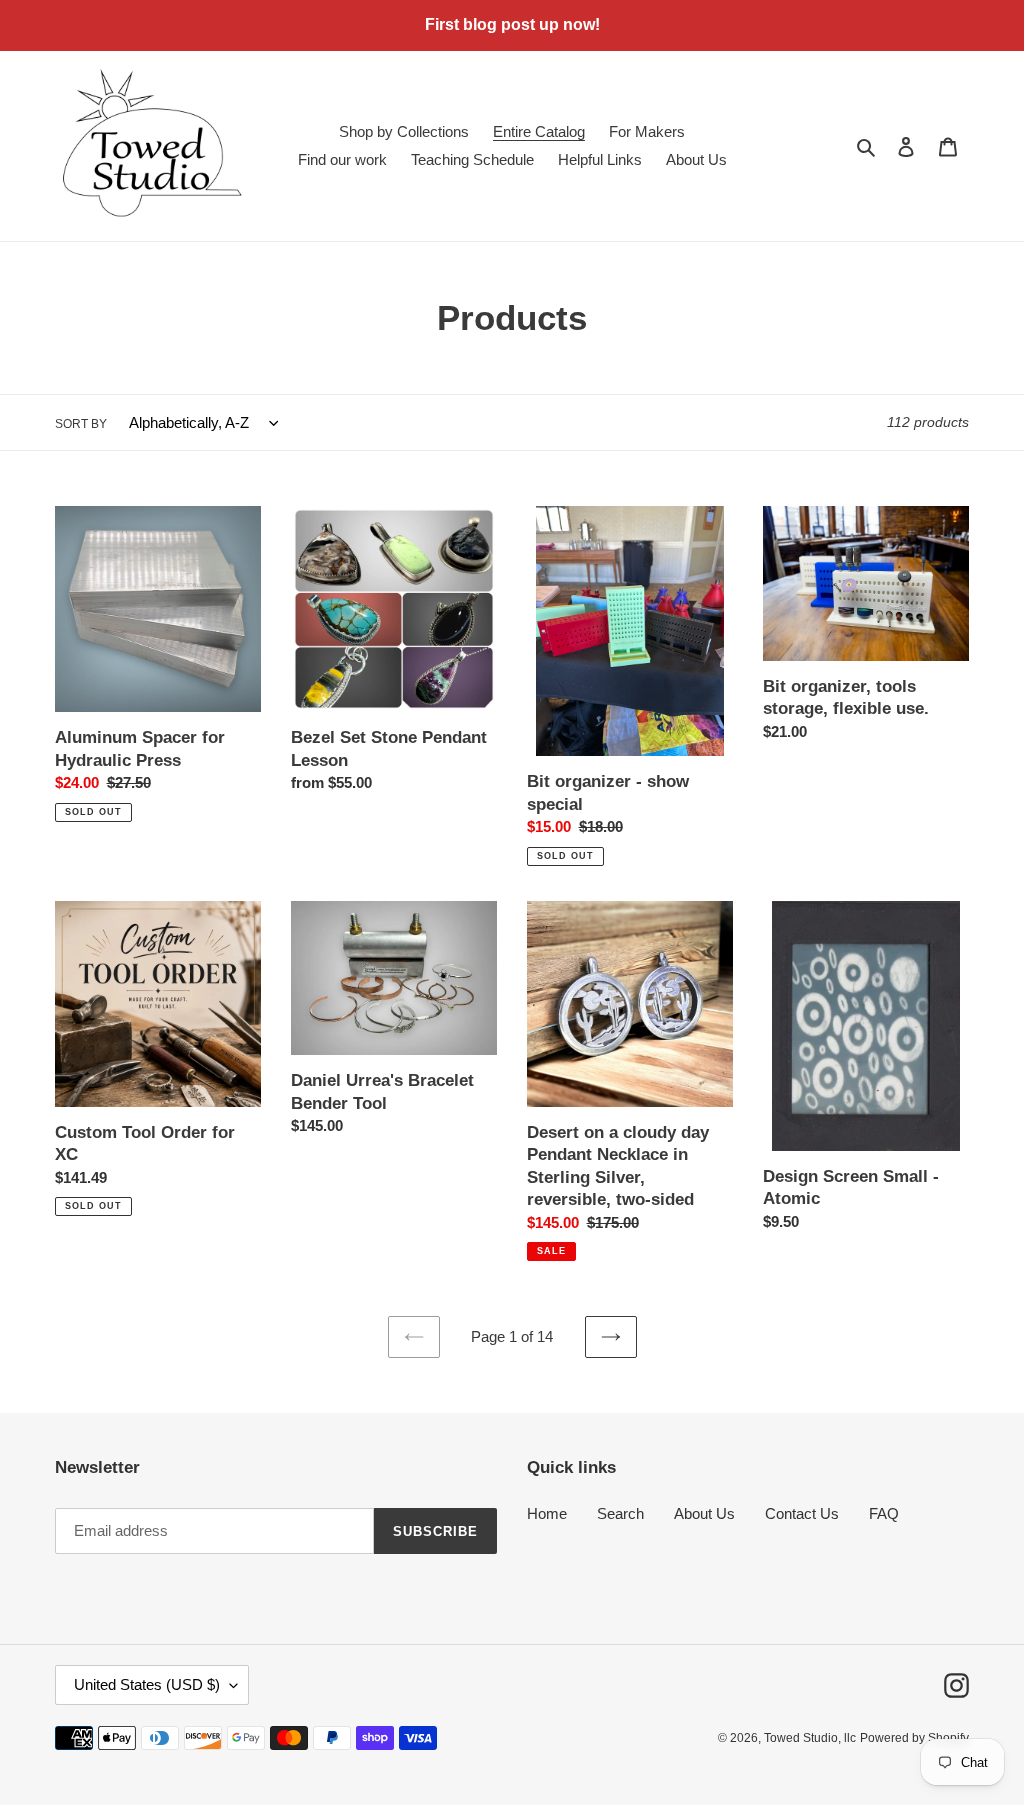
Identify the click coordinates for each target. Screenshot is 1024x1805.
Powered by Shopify (914, 1738)
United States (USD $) (147, 1684)
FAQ (884, 1513)
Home (547, 1513)
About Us (704, 1513)
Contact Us (802, 1513)
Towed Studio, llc (810, 1738)
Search (620, 1513)
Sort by (81, 424)
